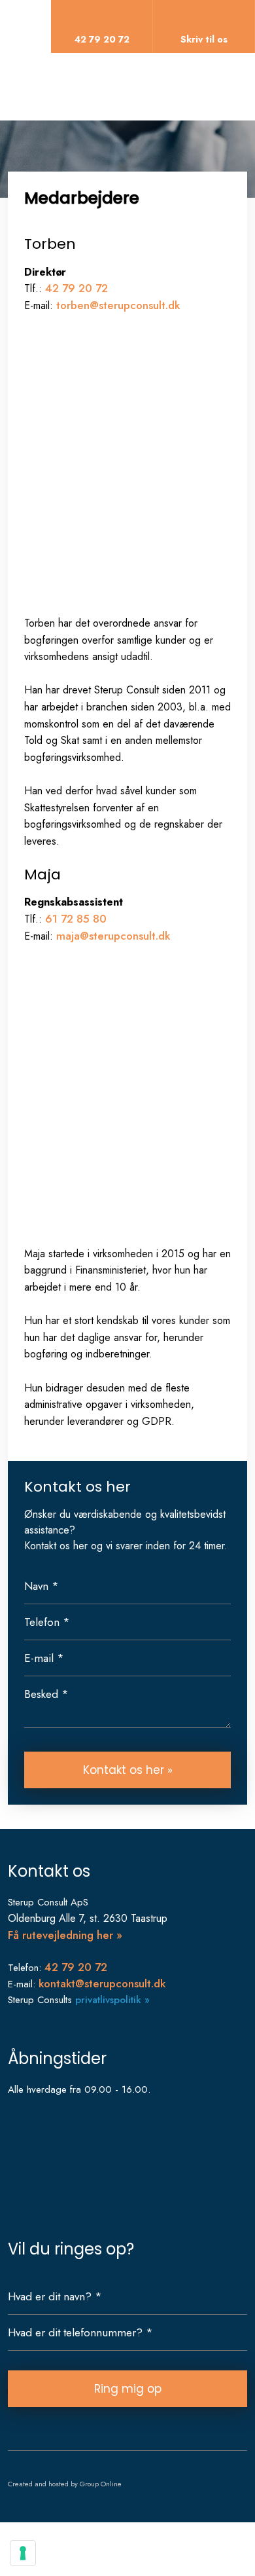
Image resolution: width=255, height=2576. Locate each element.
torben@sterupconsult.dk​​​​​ (118, 305)
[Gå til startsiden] (117, 84)
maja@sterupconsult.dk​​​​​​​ (113, 936)
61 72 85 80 (76, 919)
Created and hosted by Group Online (65, 2484)
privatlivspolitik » (112, 2000)
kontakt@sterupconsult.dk (102, 1983)
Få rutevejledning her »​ (65, 1935)
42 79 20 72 (76, 288)
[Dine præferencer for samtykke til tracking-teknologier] (23, 2553)
